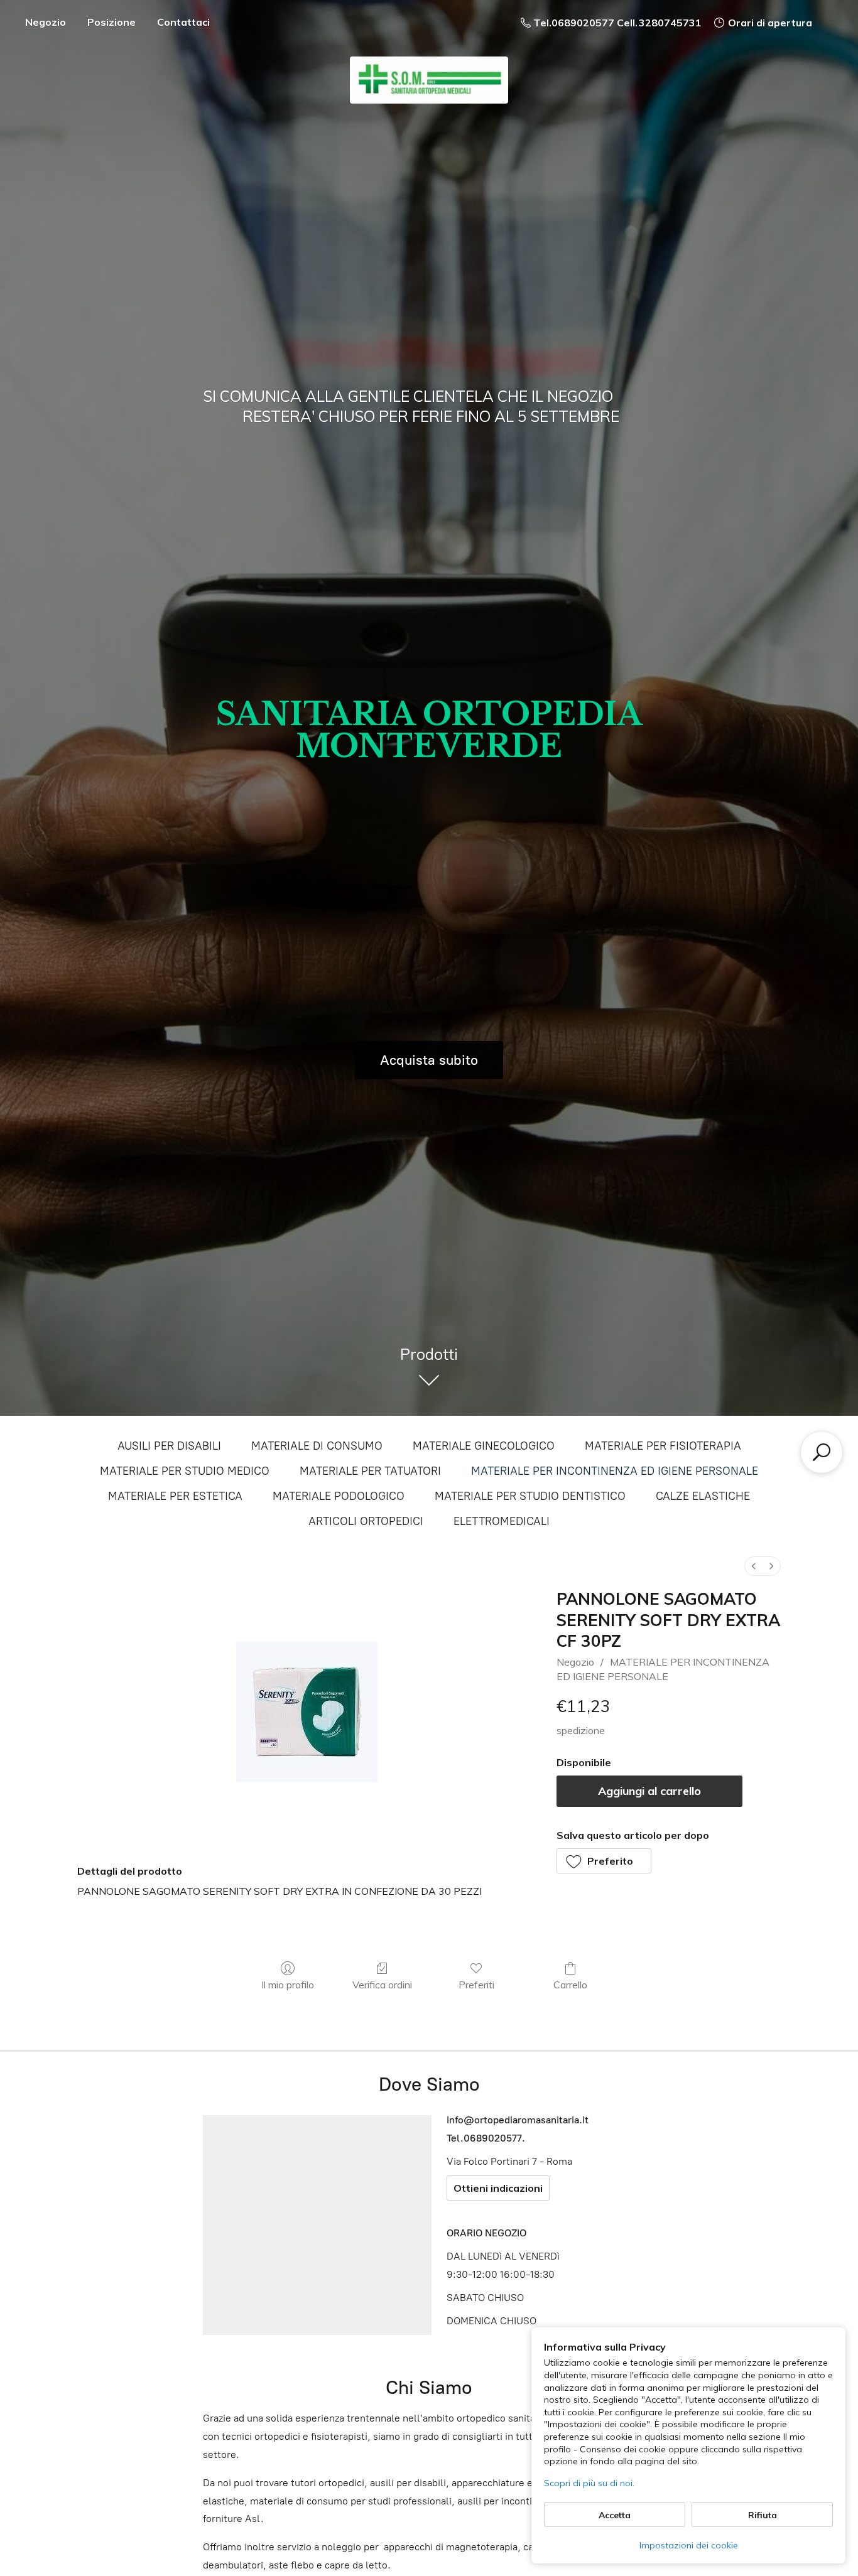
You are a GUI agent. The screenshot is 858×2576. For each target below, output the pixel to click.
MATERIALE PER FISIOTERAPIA (663, 1446)
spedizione (581, 1730)
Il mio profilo (288, 1985)
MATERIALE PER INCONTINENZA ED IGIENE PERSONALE (615, 1471)
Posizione (111, 22)
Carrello (570, 1985)
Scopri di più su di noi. (589, 2483)
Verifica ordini (382, 1985)
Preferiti (476, 1985)
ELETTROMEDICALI (502, 1521)
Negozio (46, 22)
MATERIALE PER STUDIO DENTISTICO (530, 1496)
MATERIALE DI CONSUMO (317, 1446)
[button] (604, 1861)
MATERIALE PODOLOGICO (339, 1496)
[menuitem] (754, 1566)
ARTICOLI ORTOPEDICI (366, 1521)
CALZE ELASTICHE (703, 1496)
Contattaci (183, 22)
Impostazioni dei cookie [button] (689, 2545)
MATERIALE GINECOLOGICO (484, 1446)
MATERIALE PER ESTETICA (175, 1496)
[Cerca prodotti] (822, 1452)
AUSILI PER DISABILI (169, 1446)
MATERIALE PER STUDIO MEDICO (185, 1471)
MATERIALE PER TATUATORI (370, 1471)
